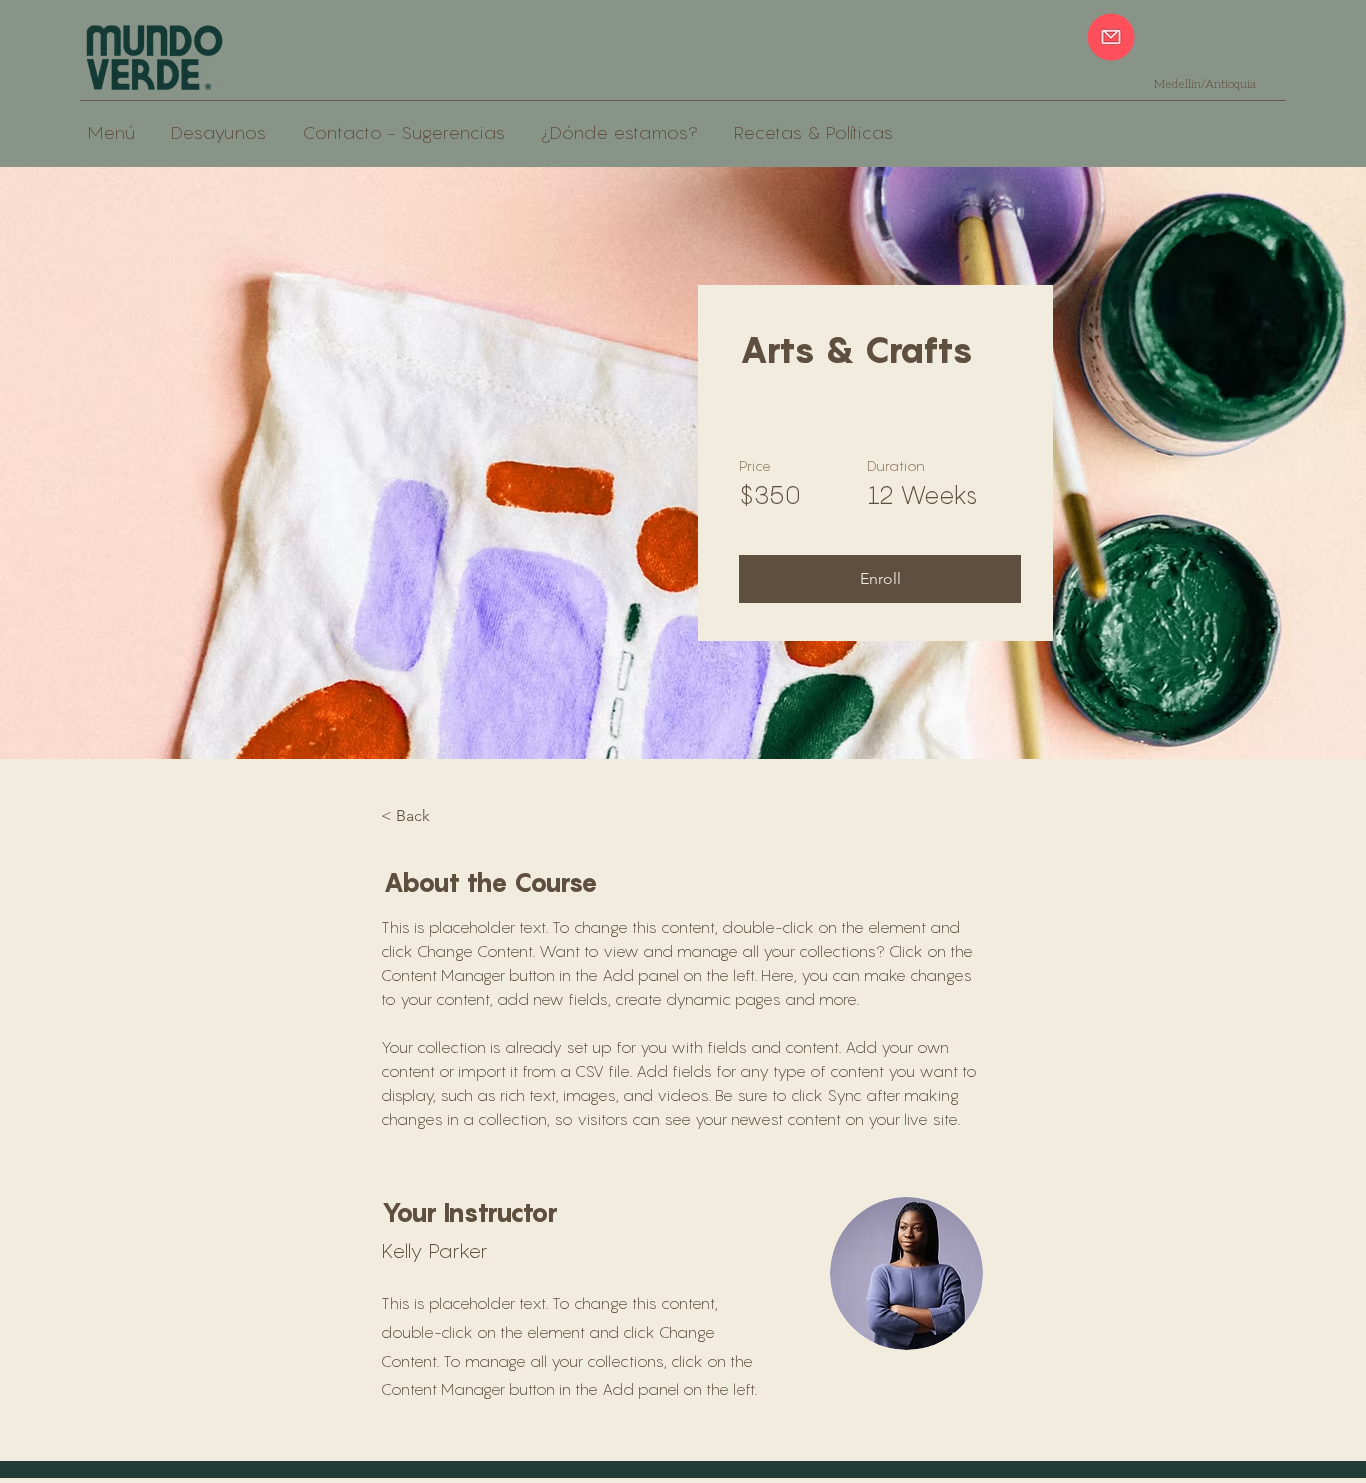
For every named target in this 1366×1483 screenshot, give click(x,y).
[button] (880, 579)
